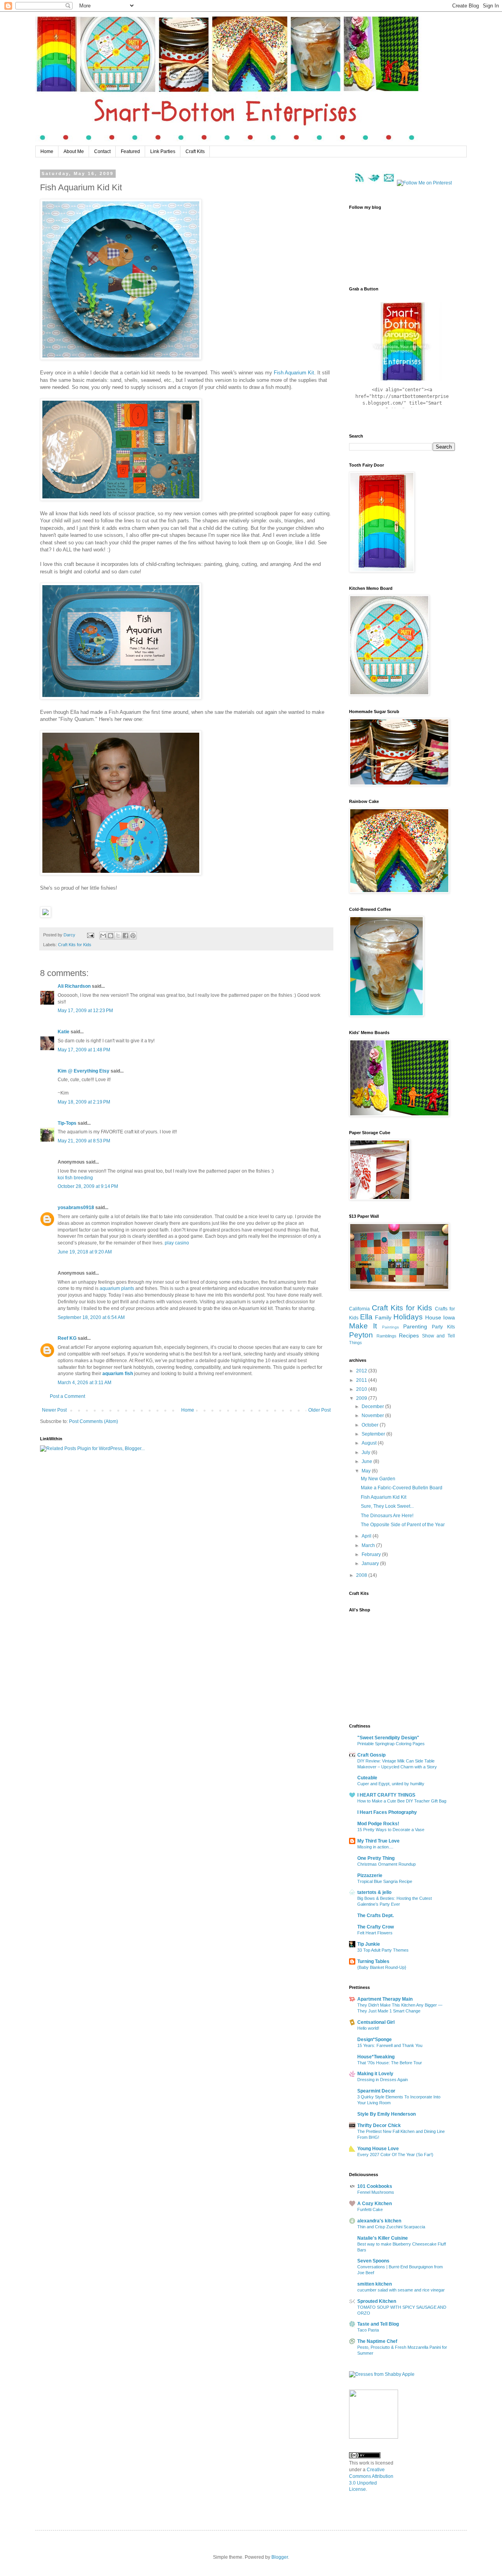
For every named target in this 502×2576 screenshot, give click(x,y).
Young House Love (378, 2149)
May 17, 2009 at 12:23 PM (85, 1011)
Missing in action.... (375, 1847)
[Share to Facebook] (125, 936)
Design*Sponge (375, 2040)
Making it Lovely (375, 2074)
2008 (362, 1575)
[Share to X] (118, 936)
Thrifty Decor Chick (379, 2125)
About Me (74, 151)
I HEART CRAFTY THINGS (386, 1795)
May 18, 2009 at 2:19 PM (84, 1102)
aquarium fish (118, 1374)
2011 (362, 1380)
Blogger (280, 2557)
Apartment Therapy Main (385, 1999)
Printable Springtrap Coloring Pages (391, 1744)
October (371, 1425)
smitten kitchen (375, 2284)
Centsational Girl (376, 2022)
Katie (64, 1032)
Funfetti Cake (370, 2209)
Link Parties (163, 151)
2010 (362, 1389)
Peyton (361, 1335)
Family (383, 1317)
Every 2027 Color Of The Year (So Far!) (395, 2155)
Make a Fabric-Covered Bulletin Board (402, 1488)
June (367, 1461)
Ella (366, 1317)
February (372, 1554)
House (433, 1317)
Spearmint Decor (376, 2091)
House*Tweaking (376, 2057)
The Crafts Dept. (376, 1916)
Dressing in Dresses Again (383, 2080)
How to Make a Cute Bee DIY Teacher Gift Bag (402, 1801)
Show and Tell (438, 1336)
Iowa (449, 1317)
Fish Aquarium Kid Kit (384, 1497)
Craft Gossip (371, 1755)
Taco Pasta (368, 2330)
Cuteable (367, 1778)
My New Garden (378, 1479)
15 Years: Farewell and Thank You (390, 2045)
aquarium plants (117, 1288)
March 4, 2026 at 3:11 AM (85, 1383)
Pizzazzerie (370, 1875)
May (367, 1471)
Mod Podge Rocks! (378, 1824)
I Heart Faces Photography (387, 1812)
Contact (102, 151)
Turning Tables (373, 1961)
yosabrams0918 (76, 1208)
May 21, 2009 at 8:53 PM (84, 1141)
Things (356, 1343)
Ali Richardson (74, 986)
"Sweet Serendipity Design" (388, 1738)
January (371, 1563)
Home (47, 151)
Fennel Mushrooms (376, 2192)
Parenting (415, 1326)
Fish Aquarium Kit (294, 373)
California (359, 1309)
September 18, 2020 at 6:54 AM (91, 1317)
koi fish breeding (75, 1178)
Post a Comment (67, 1396)
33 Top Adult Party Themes (383, 1950)
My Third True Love (378, 1841)
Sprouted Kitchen (377, 2301)
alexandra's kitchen (379, 2221)
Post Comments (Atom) (94, 1421)
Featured (130, 151)
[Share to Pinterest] (133, 936)
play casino (177, 1243)
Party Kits (443, 1327)
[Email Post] (90, 935)
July (366, 1452)
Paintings (390, 1327)
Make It (363, 1326)
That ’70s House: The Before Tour (390, 2063)
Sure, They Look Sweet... (387, 1506)
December (373, 1407)
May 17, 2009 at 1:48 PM (84, 1050)
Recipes (409, 1335)
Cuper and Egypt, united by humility (391, 1784)
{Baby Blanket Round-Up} (382, 1967)
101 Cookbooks (375, 2186)
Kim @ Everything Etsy (84, 1071)
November (373, 1416)
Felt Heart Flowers (375, 1933)
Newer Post (54, 1410)
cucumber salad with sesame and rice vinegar (401, 2290)
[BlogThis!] (111, 936)
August (370, 1443)
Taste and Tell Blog (378, 2324)
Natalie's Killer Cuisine (383, 2238)
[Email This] (103, 936)
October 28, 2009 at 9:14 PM (88, 1186)
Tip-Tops (67, 1123)
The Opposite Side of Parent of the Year (403, 1525)
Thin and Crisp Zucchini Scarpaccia (391, 2227)
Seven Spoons (373, 2261)
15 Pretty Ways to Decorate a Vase (391, 1830)
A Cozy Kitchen (375, 2204)
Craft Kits (195, 151)
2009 (362, 1398)
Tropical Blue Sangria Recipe (385, 1881)
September (374, 1434)
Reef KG (67, 1338)
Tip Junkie (369, 1944)
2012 (362, 1371)
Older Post (319, 1410)
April (367, 1536)
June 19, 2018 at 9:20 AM (85, 1252)
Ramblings (387, 1336)
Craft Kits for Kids (75, 945)
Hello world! (368, 2028)
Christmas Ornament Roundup (387, 1864)
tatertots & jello (374, 1892)
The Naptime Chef (377, 2341)
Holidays (408, 1317)
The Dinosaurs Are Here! (387, 1516)
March (369, 1545)
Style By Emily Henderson (387, 2114)
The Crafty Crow (376, 1927)
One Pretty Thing (376, 1858)
